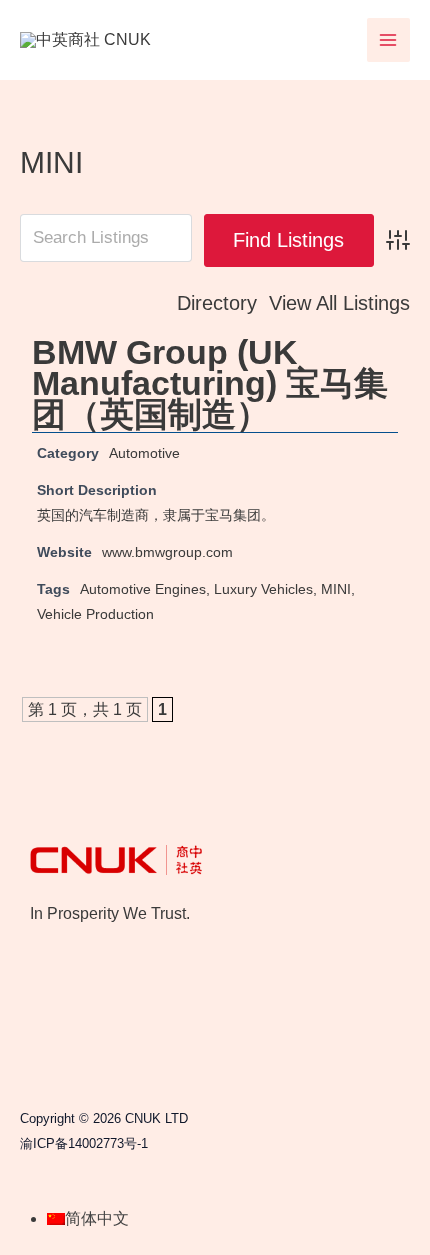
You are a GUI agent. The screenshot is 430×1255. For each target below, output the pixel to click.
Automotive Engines (143, 589)
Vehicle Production (95, 614)
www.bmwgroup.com (167, 552)
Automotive (144, 453)
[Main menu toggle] (388, 39)
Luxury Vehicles (263, 589)
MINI (336, 589)
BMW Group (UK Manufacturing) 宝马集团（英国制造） (210, 383)
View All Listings (339, 303)
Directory (217, 303)
